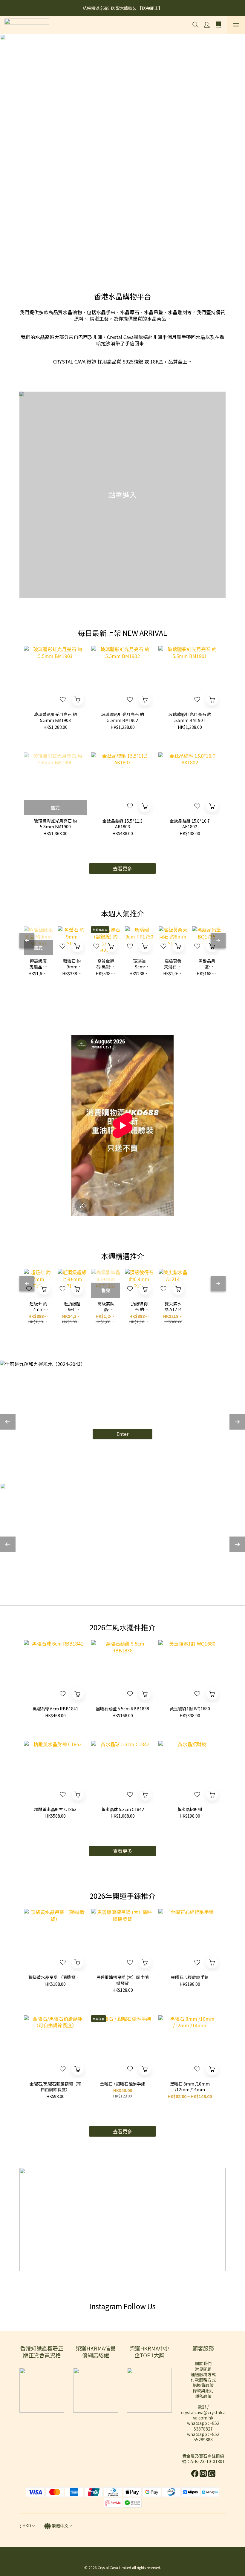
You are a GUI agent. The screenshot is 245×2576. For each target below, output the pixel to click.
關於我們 (203, 2363)
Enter (122, 1434)
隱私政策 (203, 2396)
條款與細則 (203, 2391)
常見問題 (203, 2369)
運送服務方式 (203, 2374)
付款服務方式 (203, 2380)
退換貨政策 (203, 2385)
